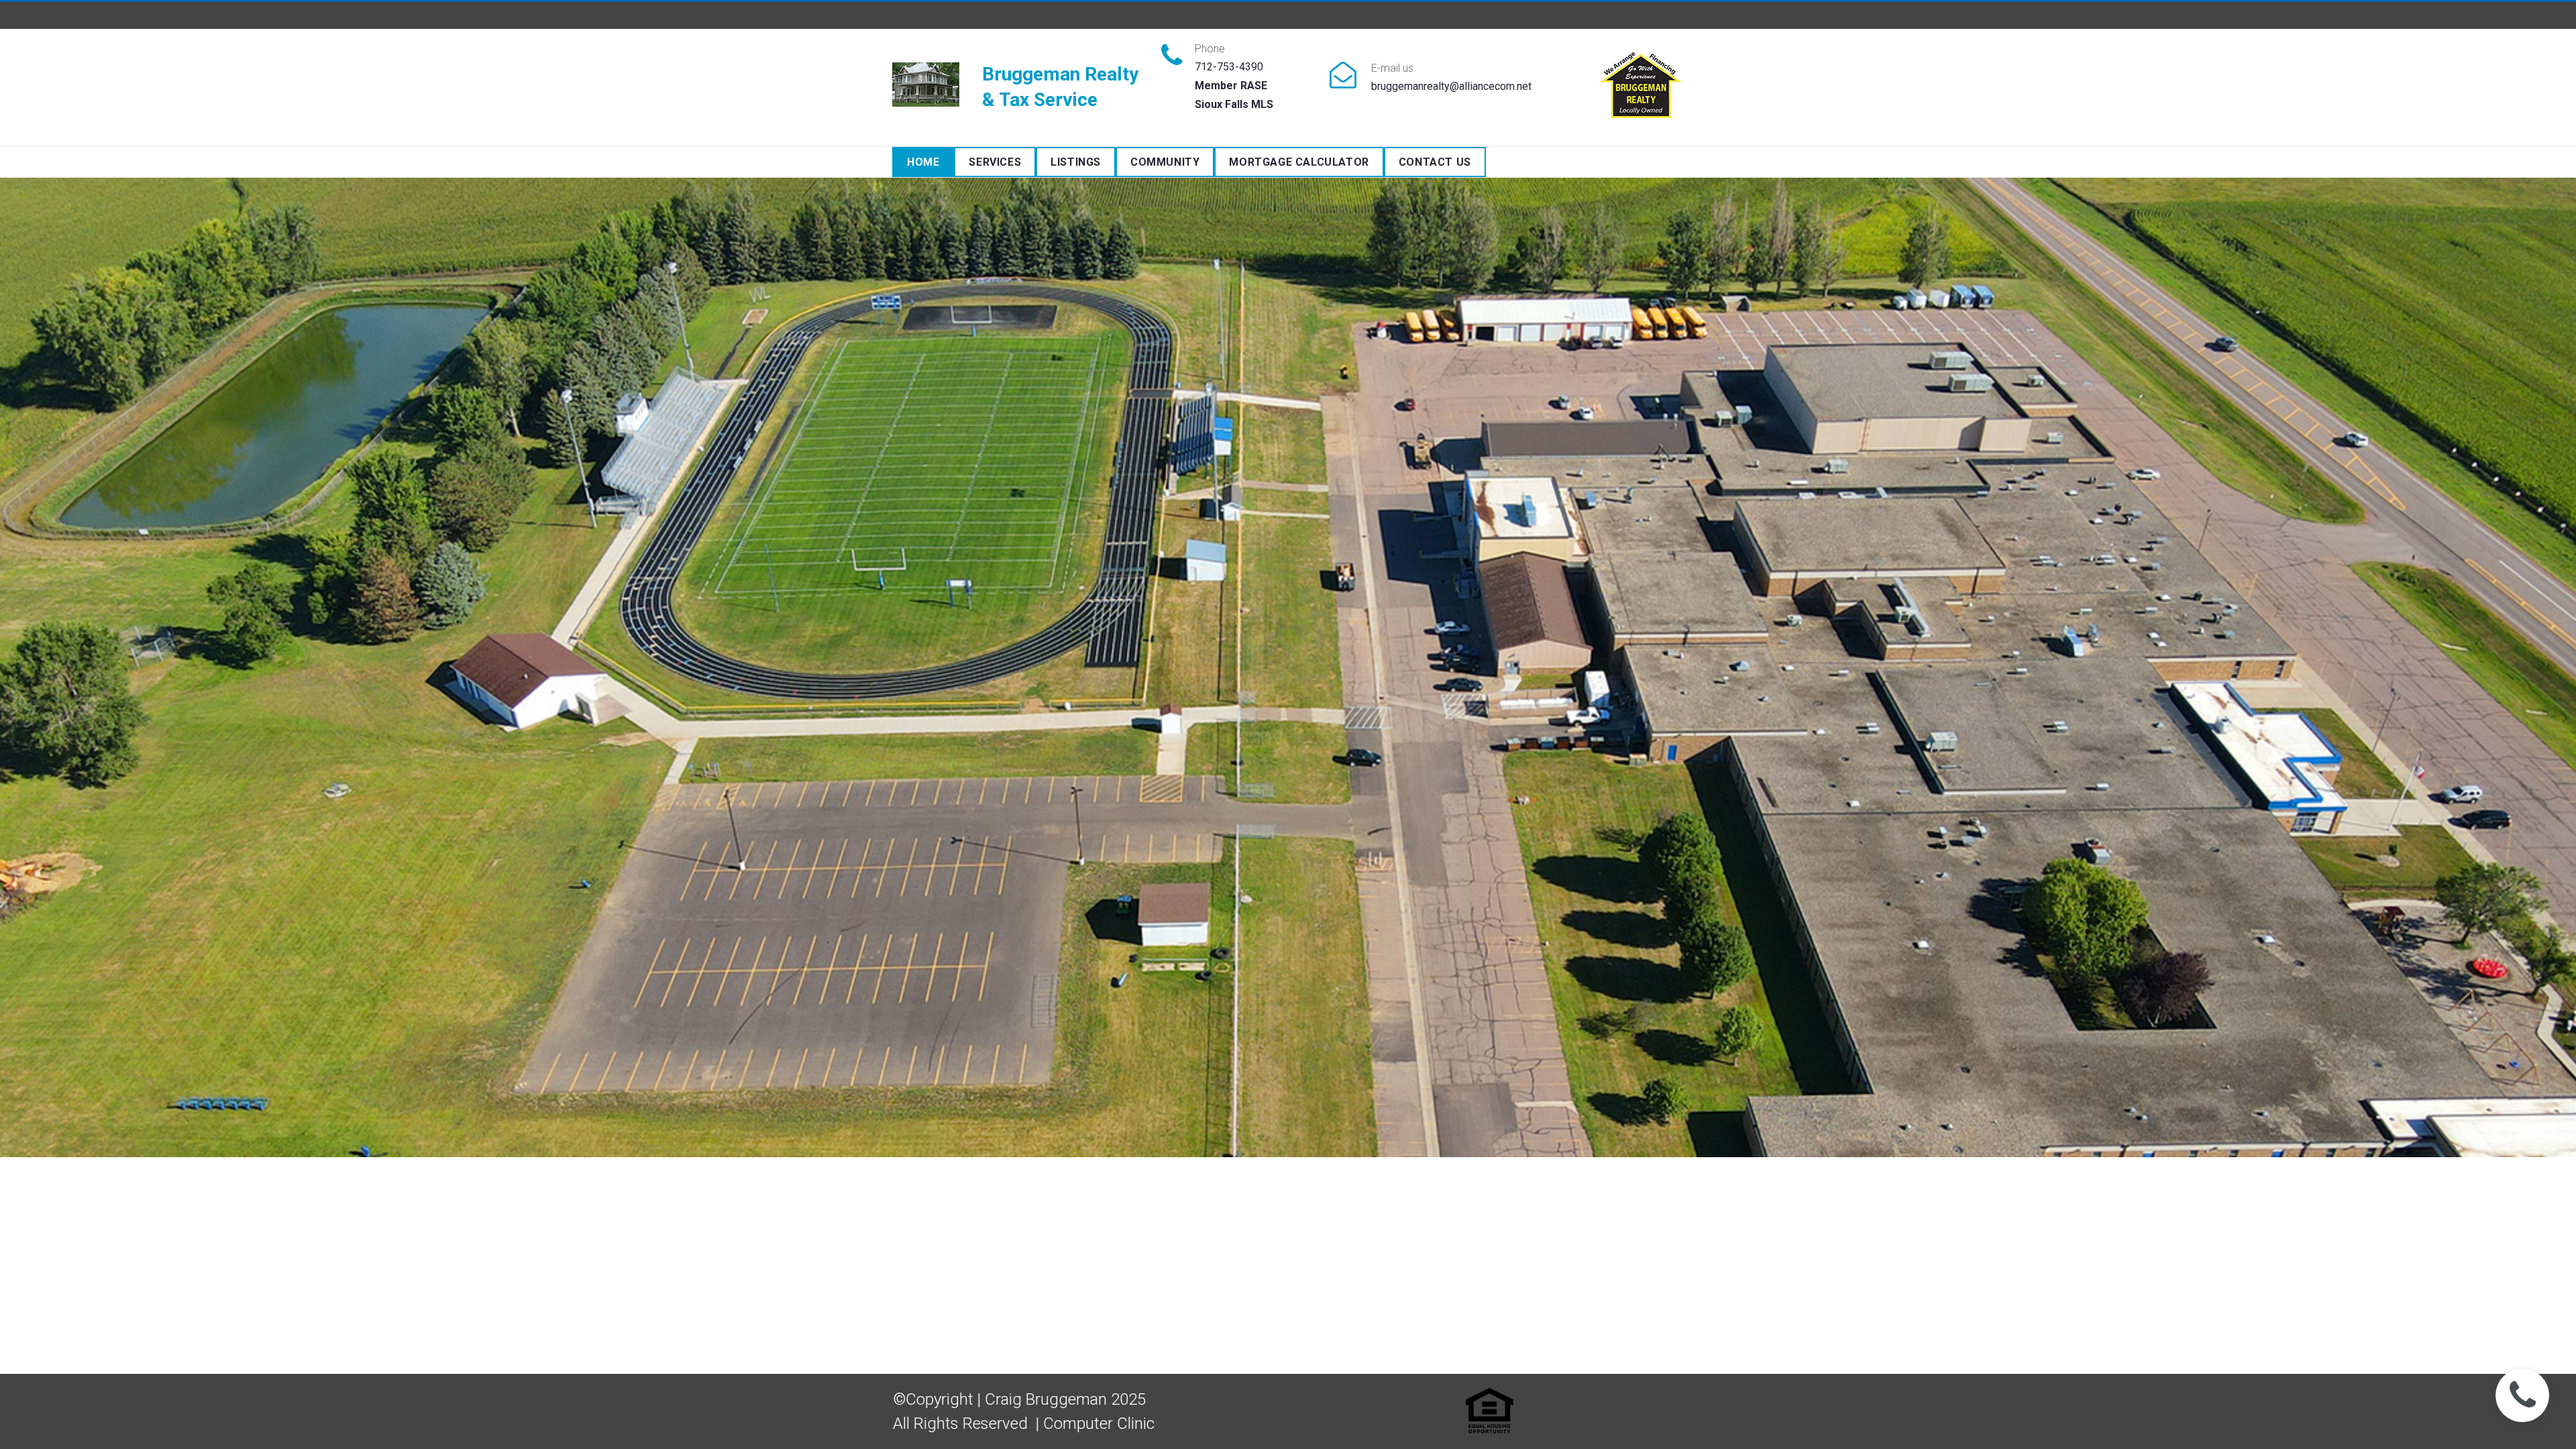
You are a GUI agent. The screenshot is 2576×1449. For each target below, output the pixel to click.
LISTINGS (1076, 162)
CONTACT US (1435, 162)
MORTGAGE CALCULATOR (1299, 162)
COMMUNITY (1165, 162)
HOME (923, 162)
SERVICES (995, 162)
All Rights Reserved (960, 1424)
